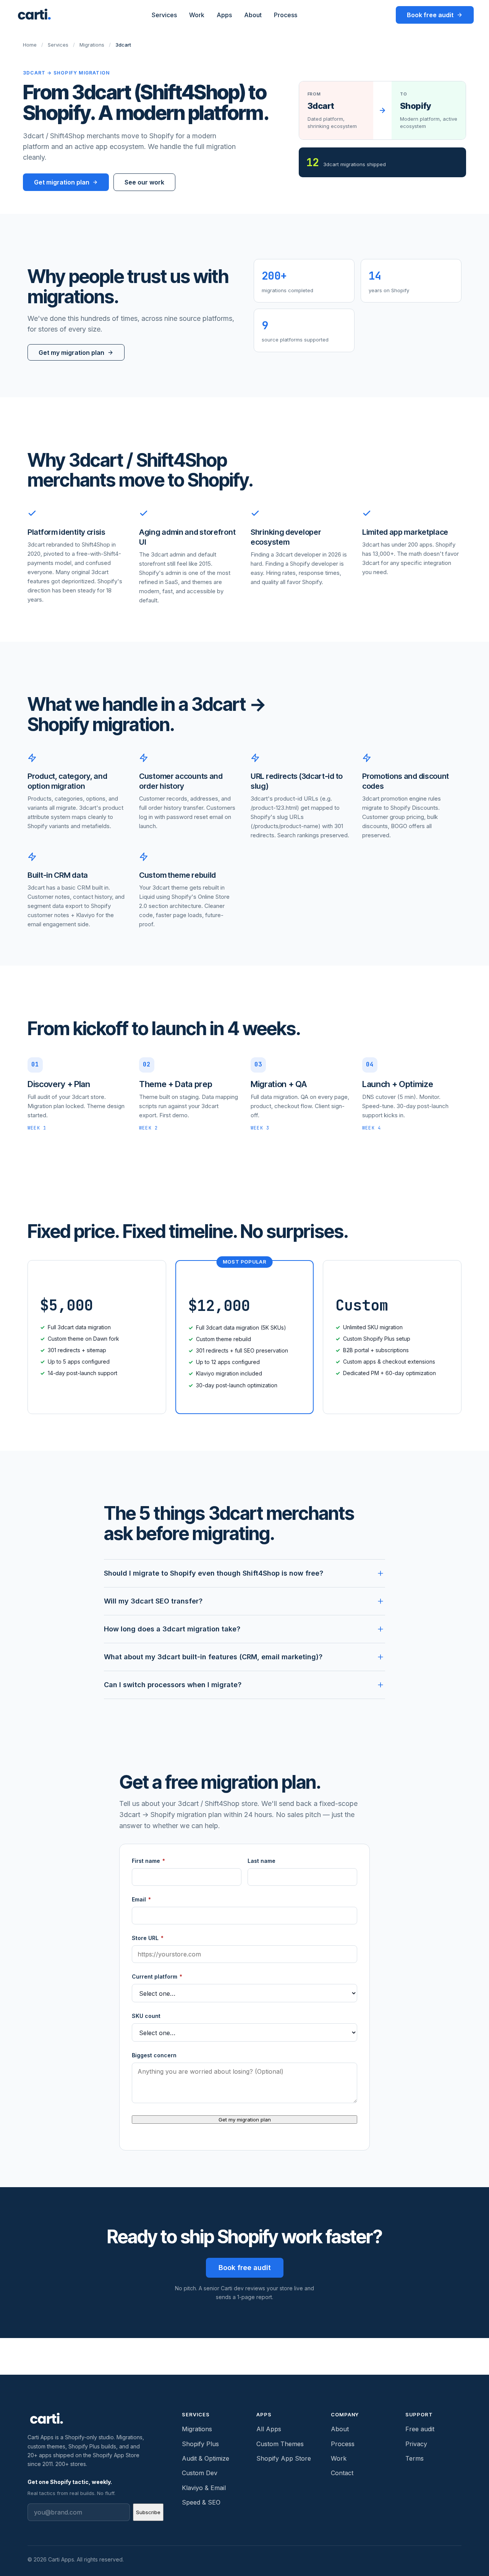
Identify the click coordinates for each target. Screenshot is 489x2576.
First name (148, 1861)
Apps (224, 15)
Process (286, 15)
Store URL (148, 1938)
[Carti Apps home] (34, 15)
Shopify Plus (200, 2444)
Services (164, 15)
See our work (144, 182)
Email (141, 1899)
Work (197, 15)
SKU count (146, 2016)
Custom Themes (280, 2444)
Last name (262, 1861)
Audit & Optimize (206, 2458)
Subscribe (148, 2512)
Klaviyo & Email (204, 2488)
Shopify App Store (284, 2458)
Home (30, 45)
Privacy (416, 2444)
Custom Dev (200, 2473)
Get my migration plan (245, 2120)
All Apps (269, 2429)
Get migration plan (62, 182)
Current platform (157, 1976)
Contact (342, 2473)
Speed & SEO (201, 2502)
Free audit (420, 2429)
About (253, 15)
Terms (415, 2458)
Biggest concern (154, 2055)
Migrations (92, 45)
